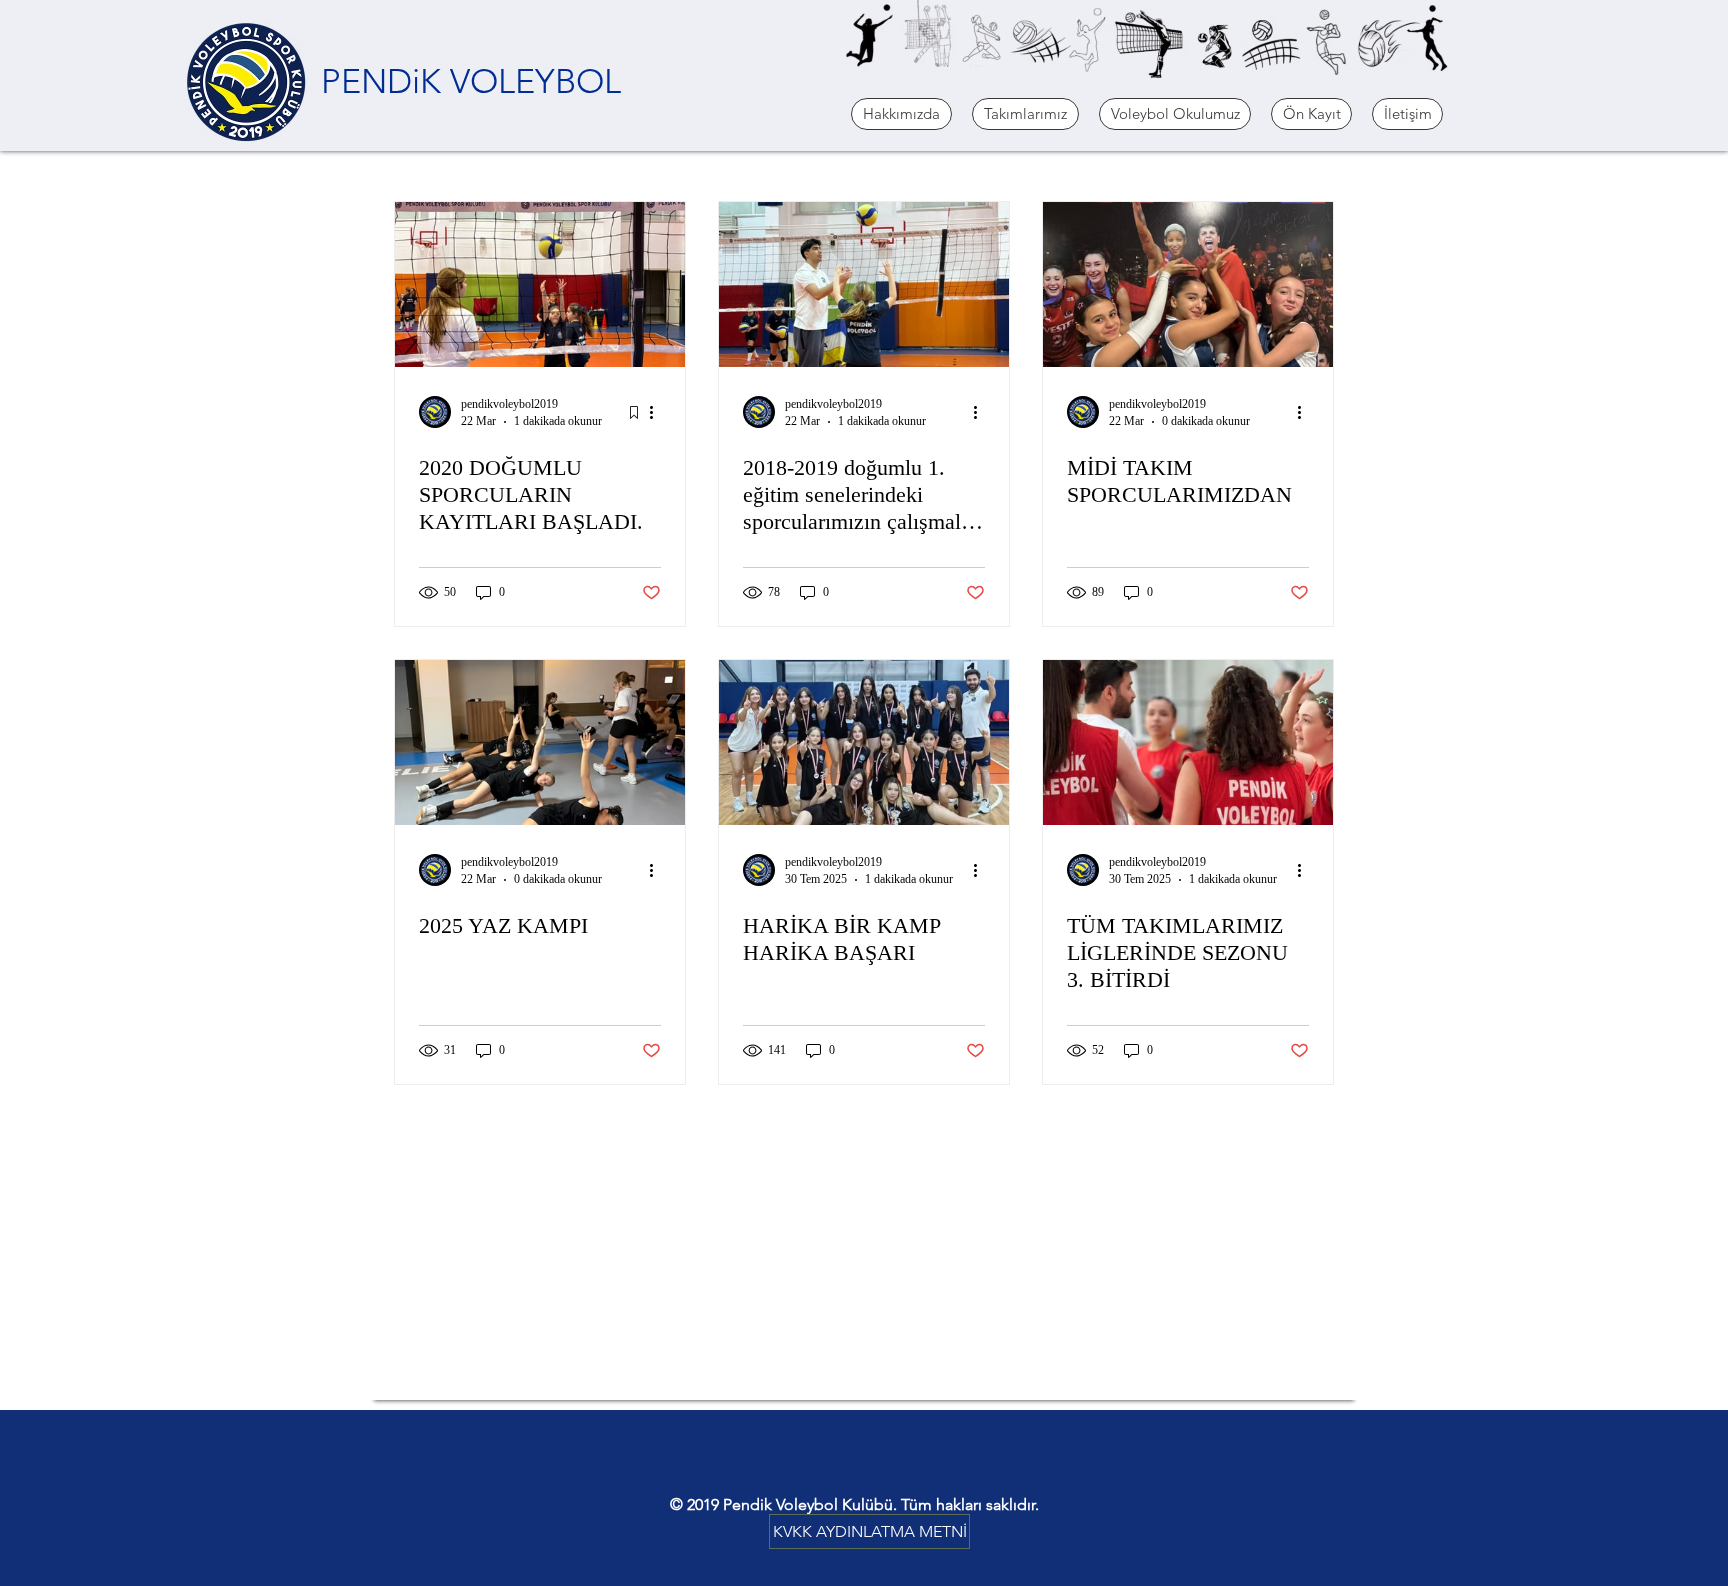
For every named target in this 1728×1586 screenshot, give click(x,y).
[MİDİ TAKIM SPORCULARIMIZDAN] (1188, 284)
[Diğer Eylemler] (658, 412)
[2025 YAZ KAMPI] (540, 742)
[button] (901, 114)
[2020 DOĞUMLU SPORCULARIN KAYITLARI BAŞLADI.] (540, 284)
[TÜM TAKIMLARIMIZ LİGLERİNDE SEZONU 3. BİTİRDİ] (1188, 742)
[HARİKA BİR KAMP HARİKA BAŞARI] (864, 742)
